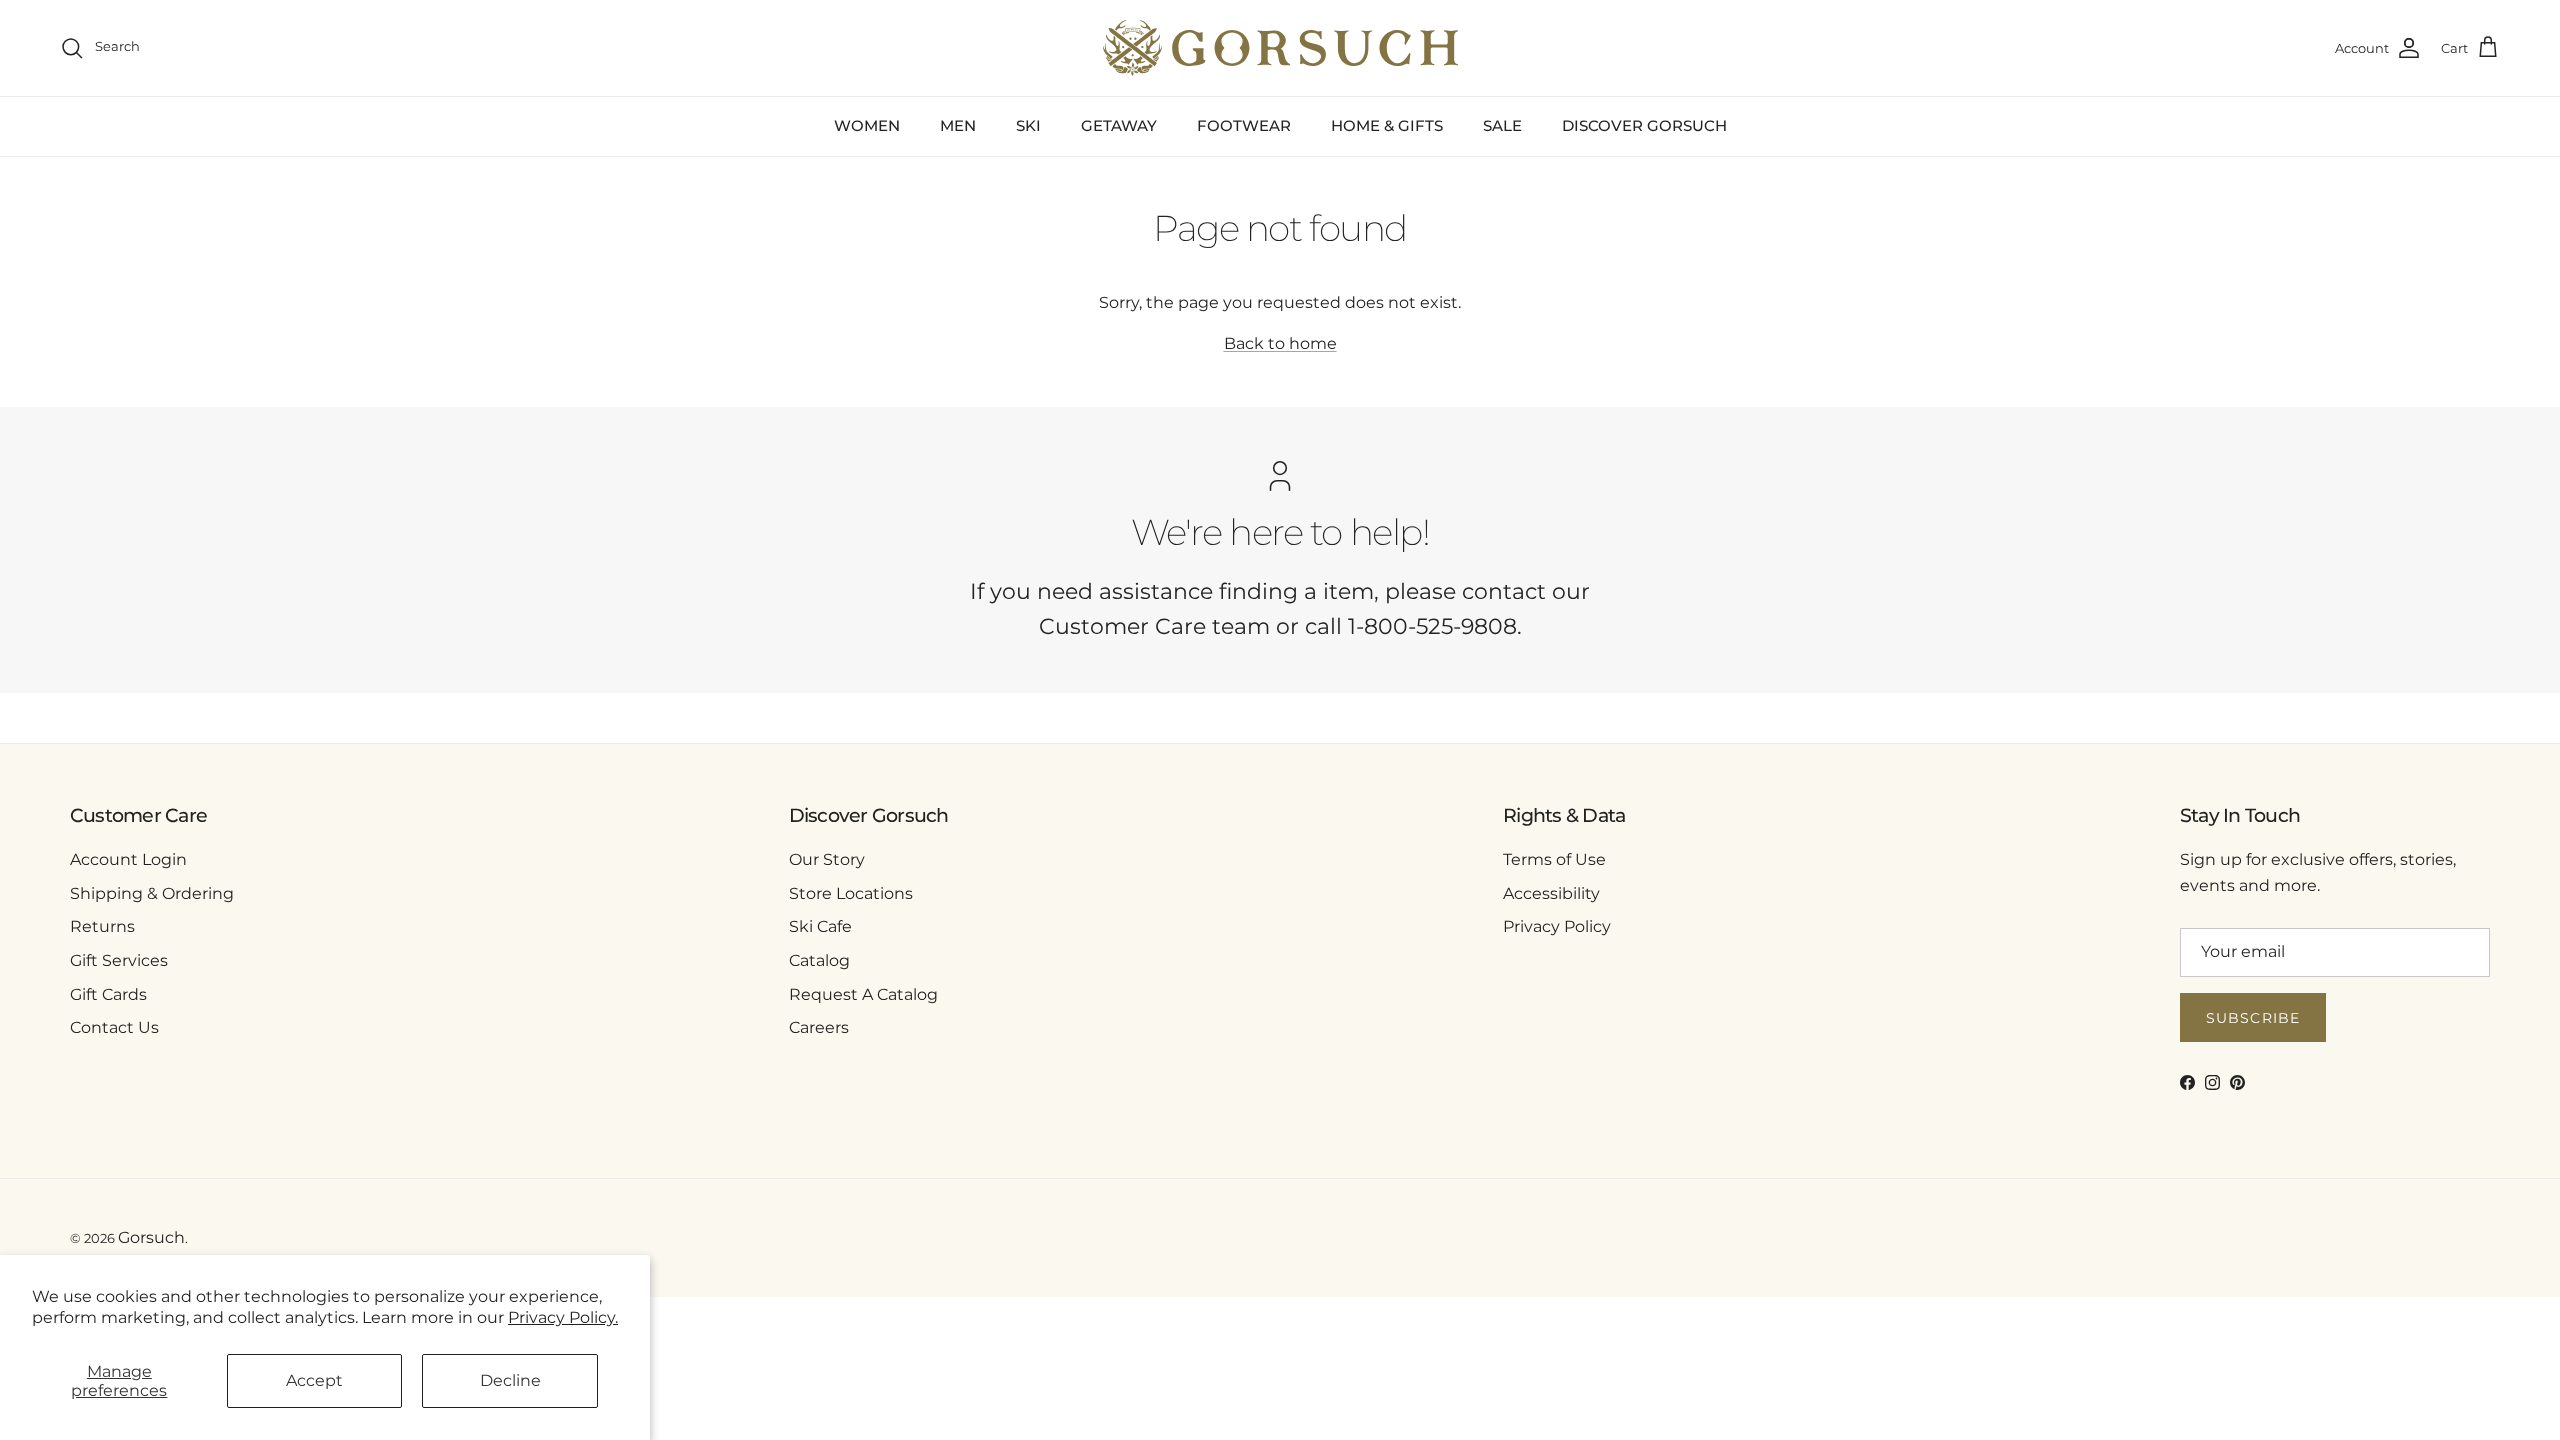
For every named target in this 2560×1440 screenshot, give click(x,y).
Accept (314, 1380)
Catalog (819, 960)
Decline (510, 1380)
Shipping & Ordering (152, 893)
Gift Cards (108, 994)
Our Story (827, 859)
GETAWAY (1119, 125)
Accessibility (1551, 893)
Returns (102, 926)
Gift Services (119, 960)
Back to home (1280, 343)
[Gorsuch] (1280, 48)
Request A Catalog (863, 994)
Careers (819, 1027)
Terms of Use (1554, 859)
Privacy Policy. (563, 1317)
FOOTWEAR (1244, 125)
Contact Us (114, 1027)
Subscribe (2253, 1018)
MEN (958, 125)
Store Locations (851, 893)
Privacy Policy (1557, 926)
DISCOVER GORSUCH (1644, 125)
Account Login (128, 859)
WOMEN (867, 125)
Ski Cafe (820, 926)
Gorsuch (151, 1237)
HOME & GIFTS (1387, 125)
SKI (1028, 125)
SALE (1502, 125)
